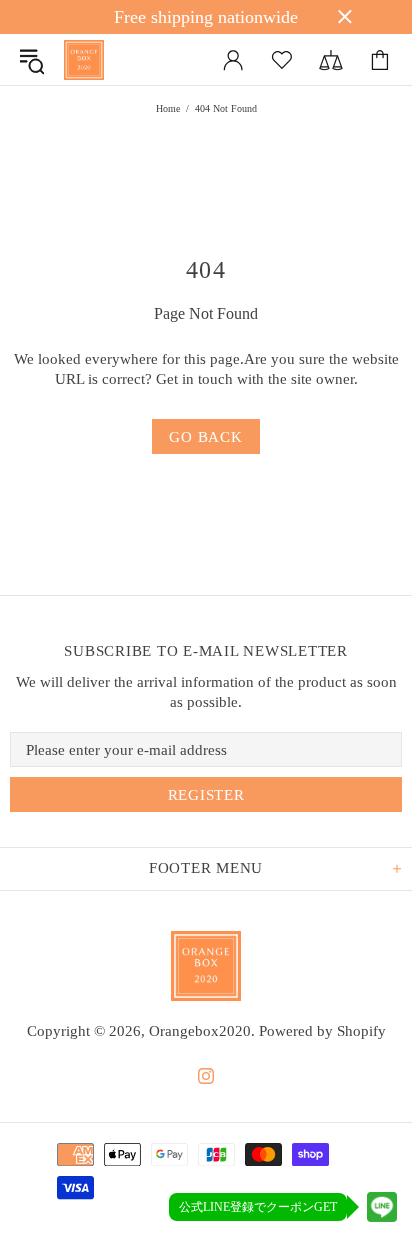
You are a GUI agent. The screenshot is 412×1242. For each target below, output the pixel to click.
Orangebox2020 (84, 60)
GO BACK (205, 437)
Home (168, 108)
